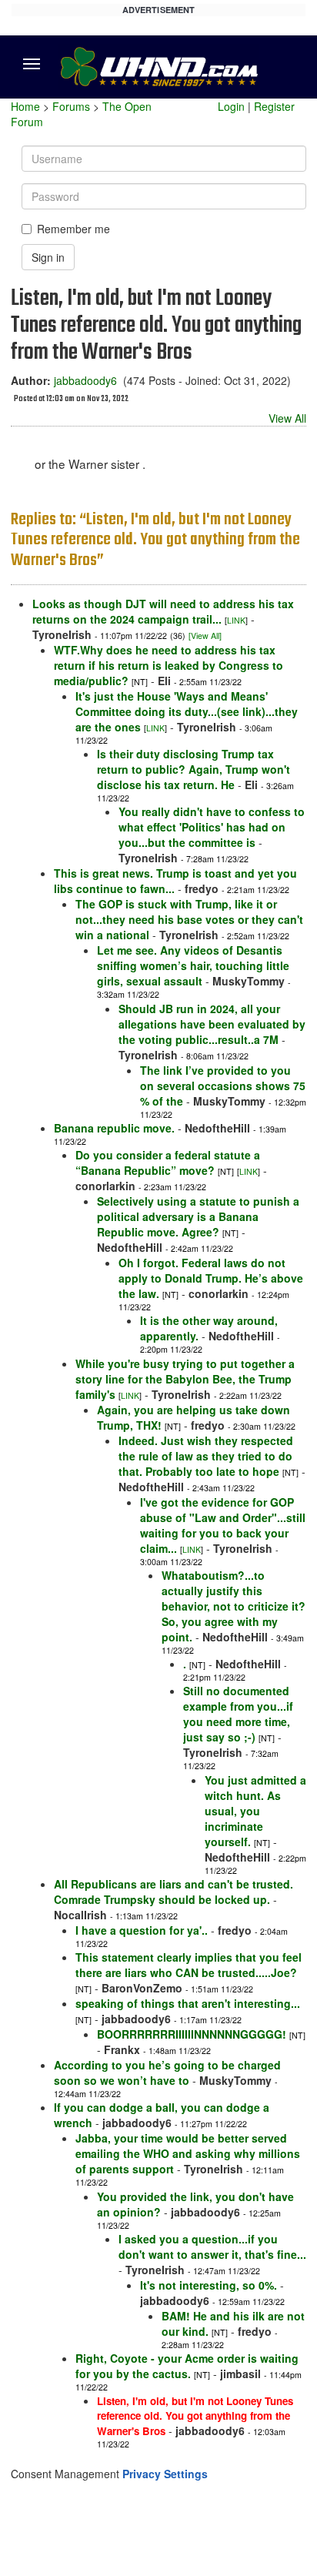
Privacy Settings (165, 2474)
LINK (236, 620)
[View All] (205, 636)
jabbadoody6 (85, 380)
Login (231, 106)
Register (274, 106)
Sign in (48, 257)
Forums (71, 106)
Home (25, 106)
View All (287, 418)
